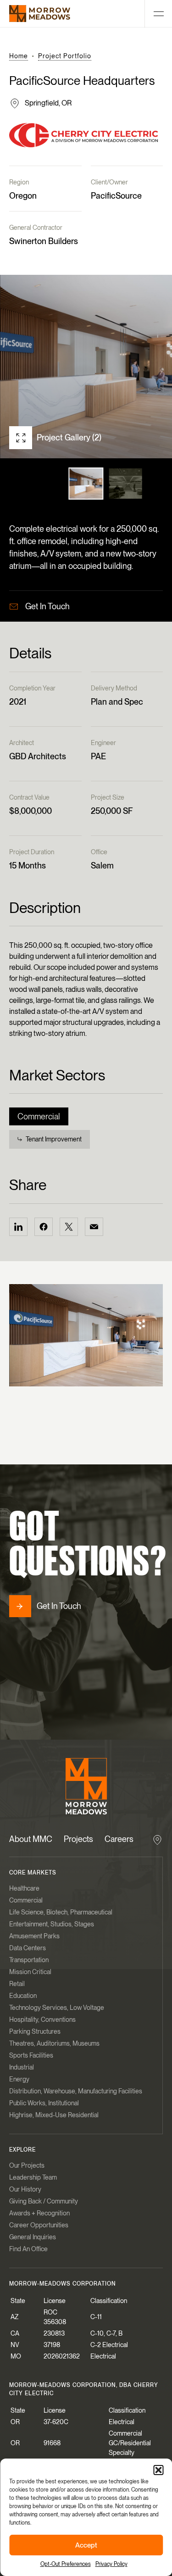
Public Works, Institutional (44, 2103)
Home (19, 56)
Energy (19, 2079)
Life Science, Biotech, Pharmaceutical (61, 1912)
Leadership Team (33, 2177)
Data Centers (28, 1948)
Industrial (22, 2067)
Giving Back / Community (44, 2201)
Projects (78, 1839)
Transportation (29, 1960)
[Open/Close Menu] (158, 14)
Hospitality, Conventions (42, 2020)
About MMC (31, 1839)
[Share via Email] (94, 1227)
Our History (25, 2189)
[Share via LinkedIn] (18, 1227)
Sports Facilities (31, 2055)
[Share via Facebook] (44, 1227)
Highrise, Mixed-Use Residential (54, 2115)
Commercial (39, 1116)
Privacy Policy (111, 2564)
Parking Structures (35, 2031)
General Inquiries (33, 2237)
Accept (86, 2545)
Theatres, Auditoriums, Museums (54, 2043)
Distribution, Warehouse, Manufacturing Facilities (76, 2091)
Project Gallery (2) (69, 437)
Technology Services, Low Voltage (57, 2008)
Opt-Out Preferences (66, 2564)
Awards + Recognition (39, 2213)
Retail (17, 1984)
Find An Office (28, 2249)
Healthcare (24, 1888)
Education (23, 1996)
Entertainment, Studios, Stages (52, 1924)
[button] (158, 2470)
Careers (119, 1839)
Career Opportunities (39, 2225)
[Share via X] (69, 1227)
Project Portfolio (65, 56)
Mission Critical (30, 1972)
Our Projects (27, 2165)
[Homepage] (40, 14)
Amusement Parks (34, 1936)
